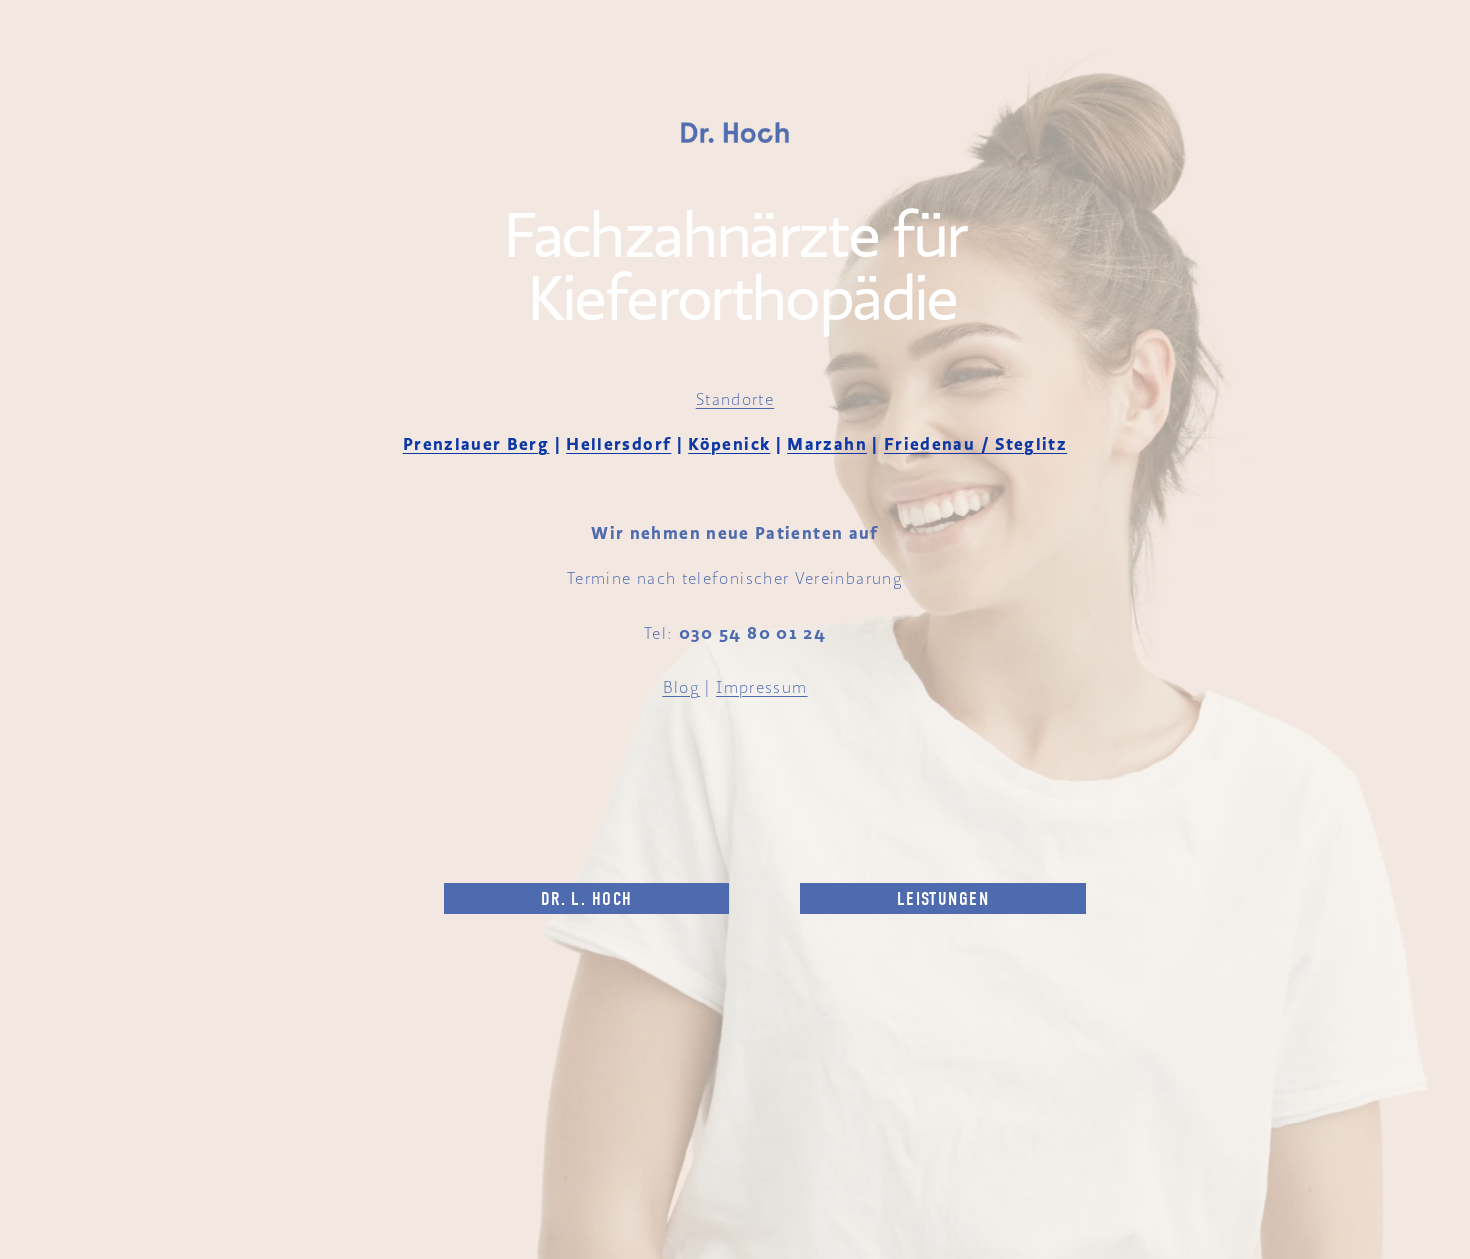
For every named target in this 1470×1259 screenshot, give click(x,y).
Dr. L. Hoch (587, 899)
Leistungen (943, 899)
